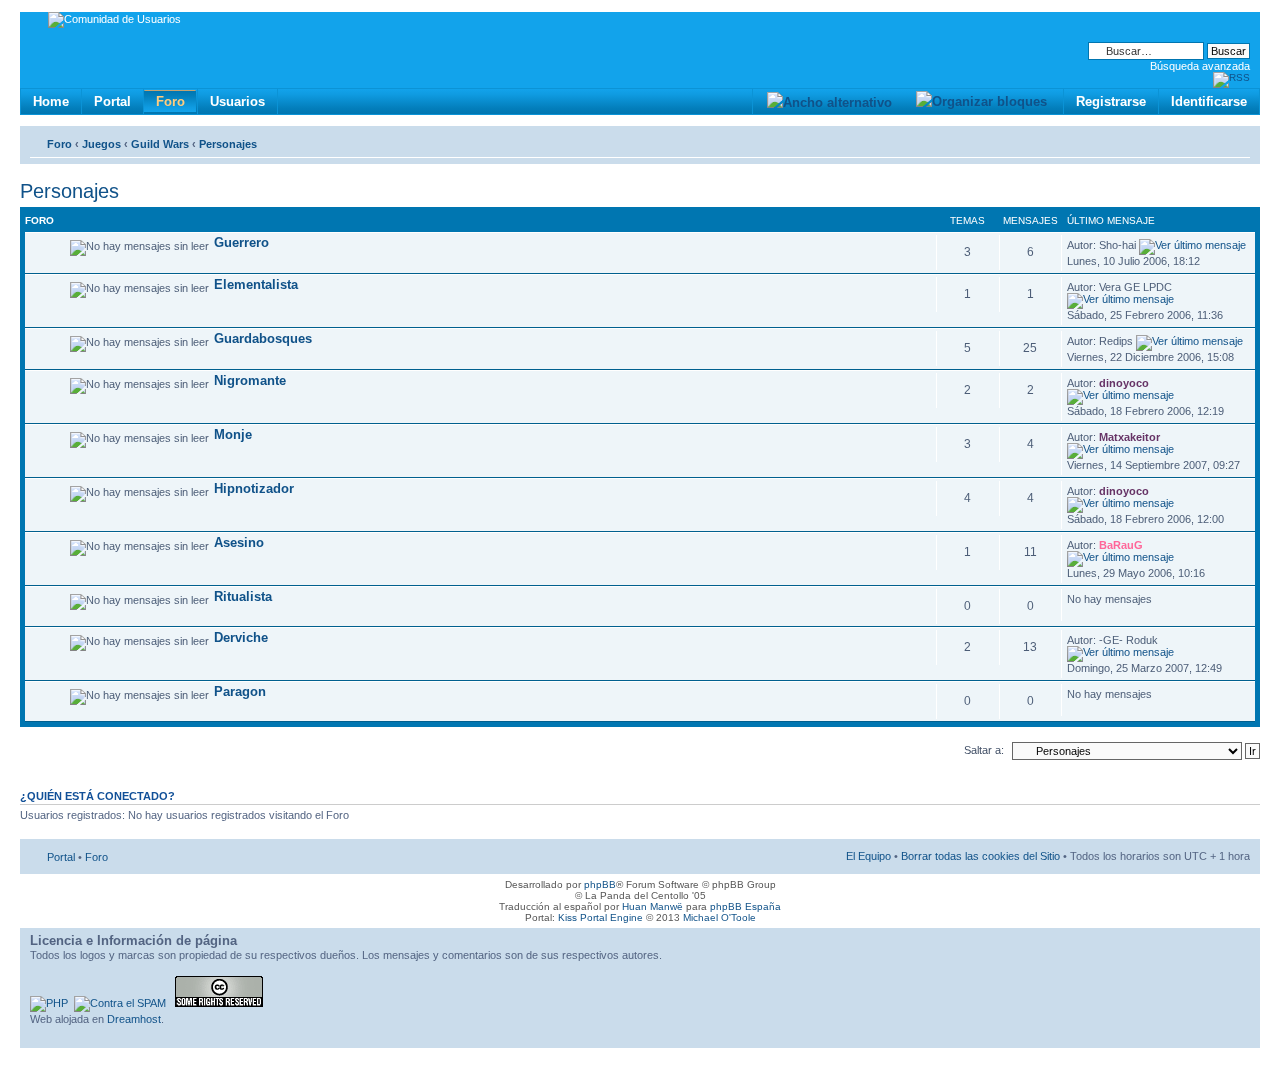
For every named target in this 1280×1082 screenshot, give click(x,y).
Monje (233, 434)
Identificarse (1209, 101)
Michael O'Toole (719, 917)
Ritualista (243, 596)
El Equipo (868, 856)
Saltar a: (984, 750)
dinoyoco (1124, 383)
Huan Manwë (652, 906)
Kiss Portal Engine (600, 917)
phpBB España (745, 906)
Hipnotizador (254, 488)
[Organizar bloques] (981, 101)
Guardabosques (263, 338)
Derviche (241, 637)
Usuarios (237, 101)
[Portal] (36, 22)
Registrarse (1111, 101)
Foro (170, 101)
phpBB (600, 884)
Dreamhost (134, 1019)
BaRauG (1121, 545)
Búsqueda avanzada (1200, 66)
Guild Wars (160, 144)
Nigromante (250, 380)
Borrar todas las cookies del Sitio (980, 856)
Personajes (228, 144)
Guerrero (241, 242)
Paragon (240, 691)
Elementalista (256, 284)
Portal (112, 101)
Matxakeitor (1129, 437)
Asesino (239, 542)
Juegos (101, 144)
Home (51, 101)
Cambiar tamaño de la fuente (1235, 140)
